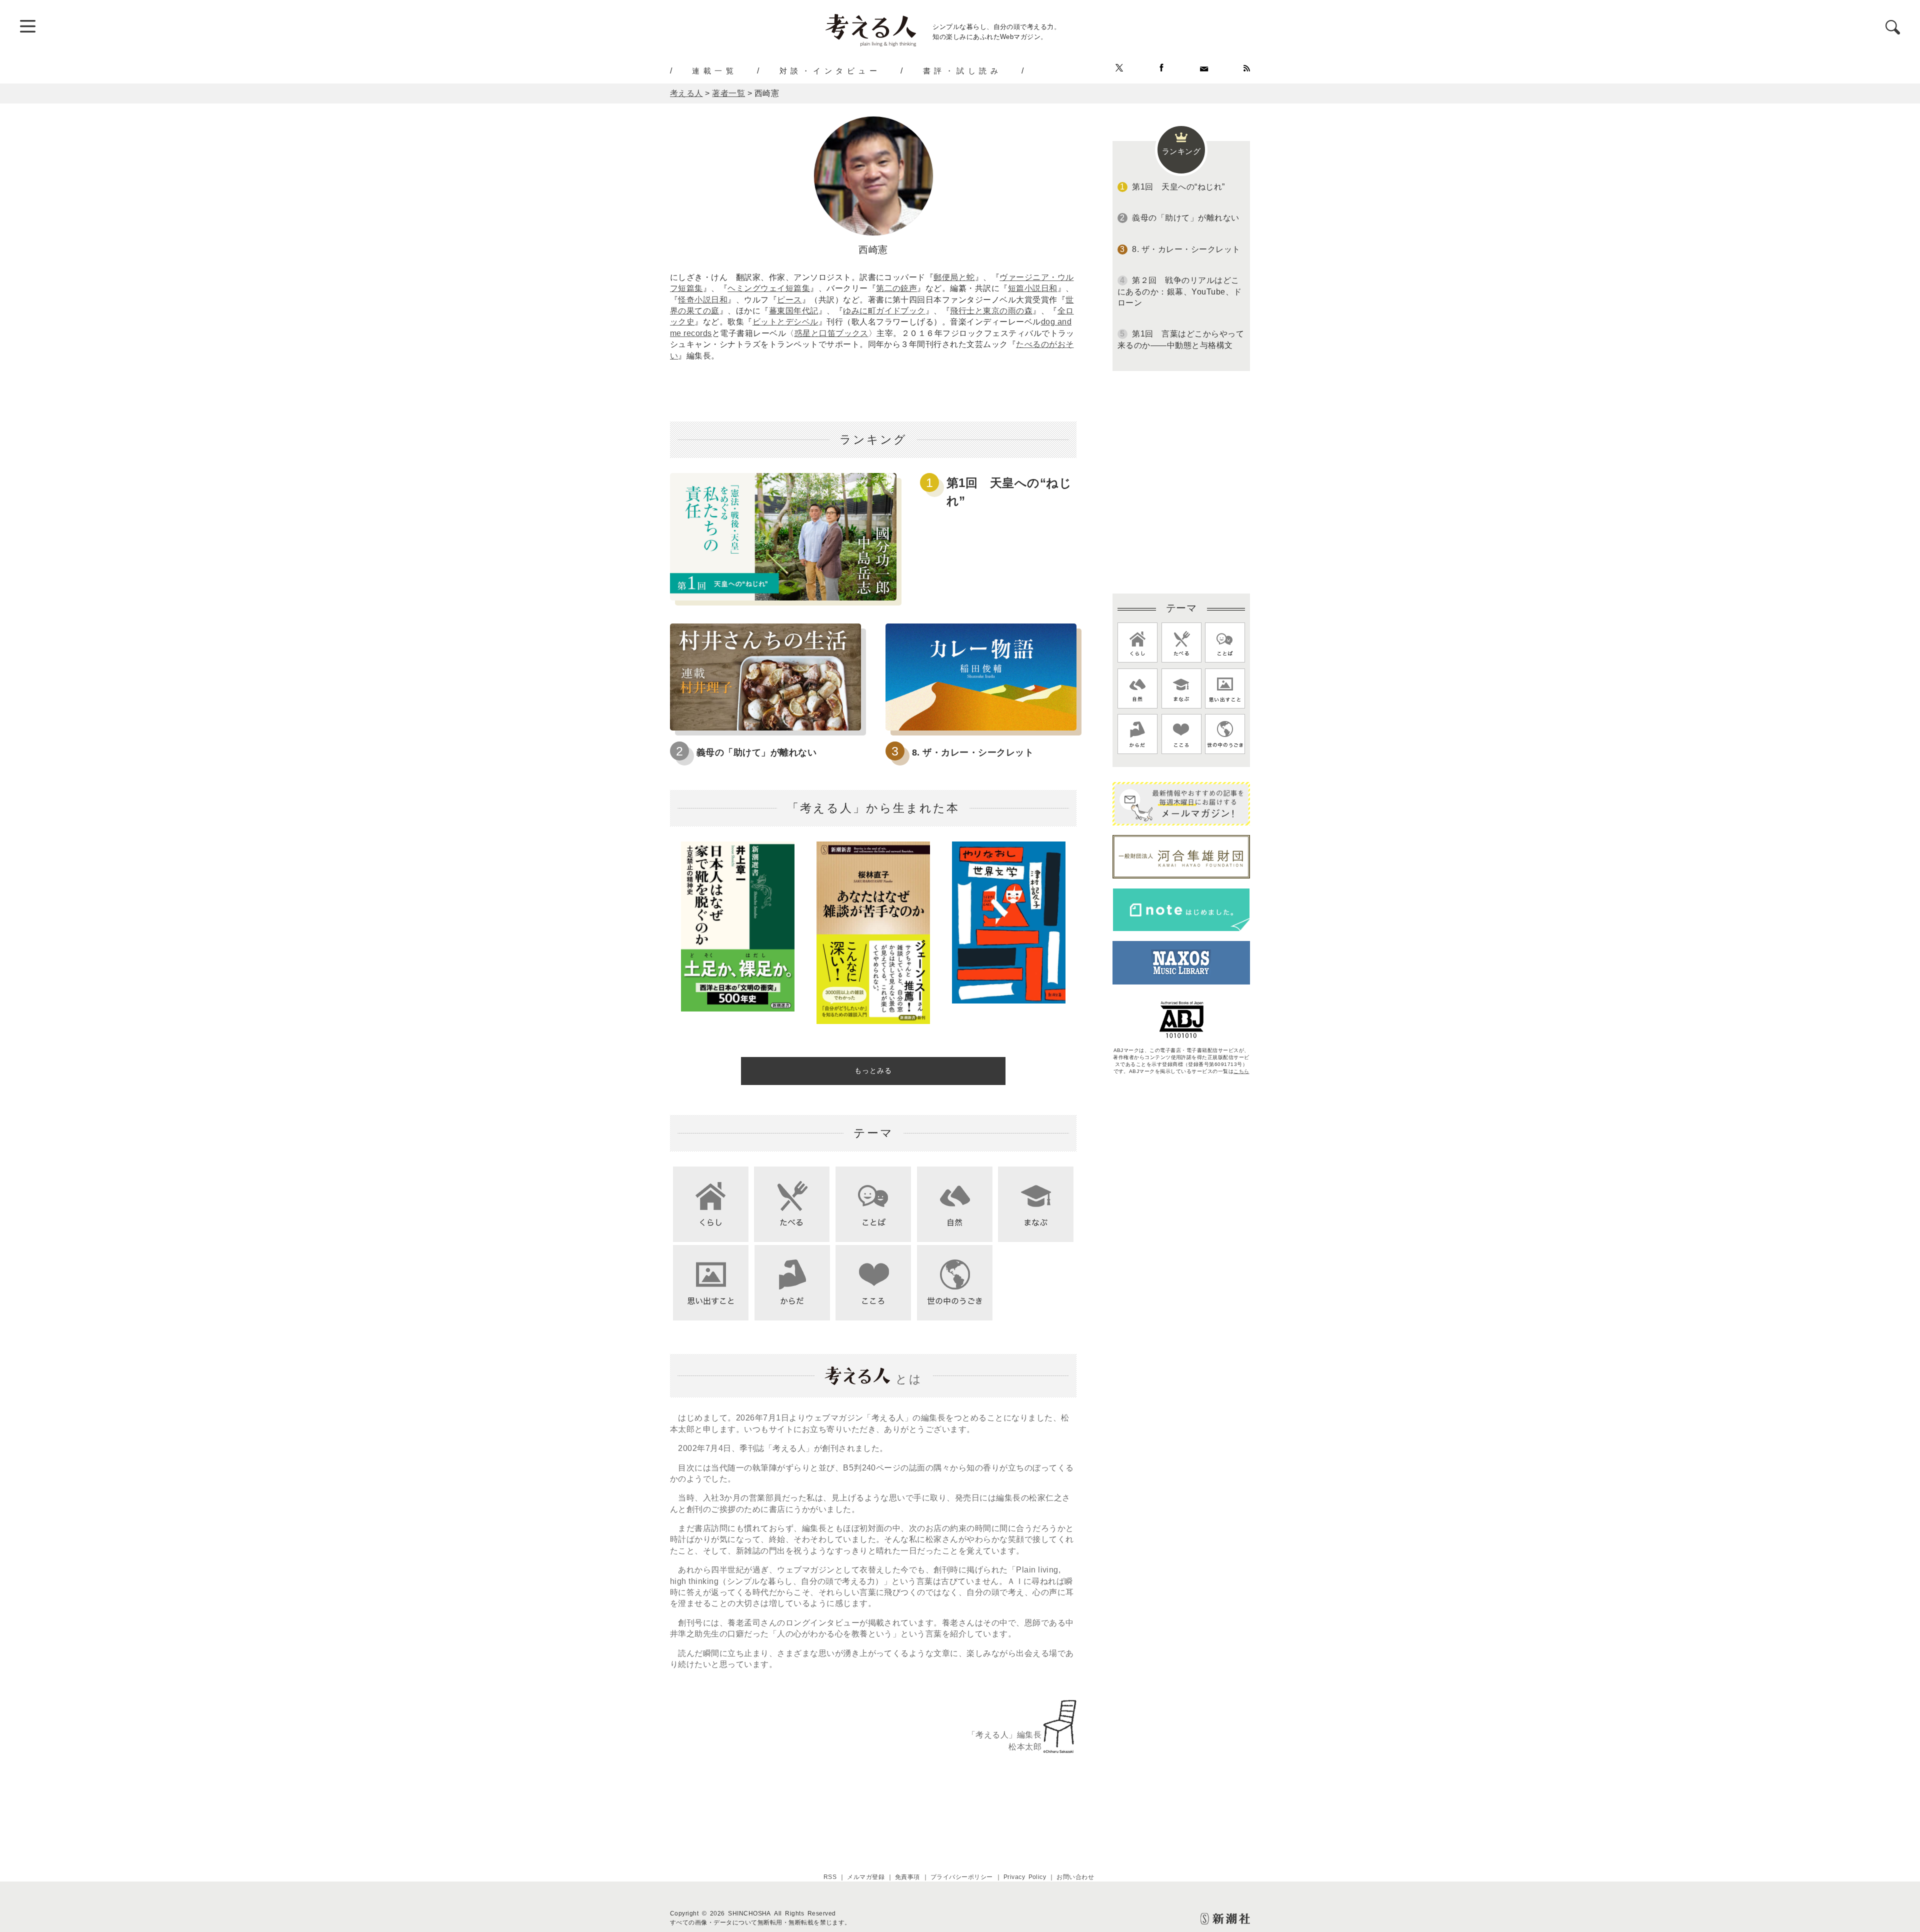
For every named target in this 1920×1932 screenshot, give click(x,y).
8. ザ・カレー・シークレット (973, 752)
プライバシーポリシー (962, 1877)
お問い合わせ (1075, 1877)
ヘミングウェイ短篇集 (769, 288)
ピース (789, 300)
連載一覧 (714, 70)
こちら (1241, 1071)
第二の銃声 (896, 288)
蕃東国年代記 (794, 311)
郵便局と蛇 (954, 277)
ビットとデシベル (785, 322)
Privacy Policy (1025, 1877)
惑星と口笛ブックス (831, 333)
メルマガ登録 (866, 1877)
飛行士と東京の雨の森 (991, 311)
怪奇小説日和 (703, 300)
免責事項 (907, 1877)
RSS (830, 1877)
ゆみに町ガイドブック (884, 311)
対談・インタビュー (830, 70)
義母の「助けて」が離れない (756, 752)
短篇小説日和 (1033, 288)
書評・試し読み (962, 70)
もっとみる (873, 1070)
